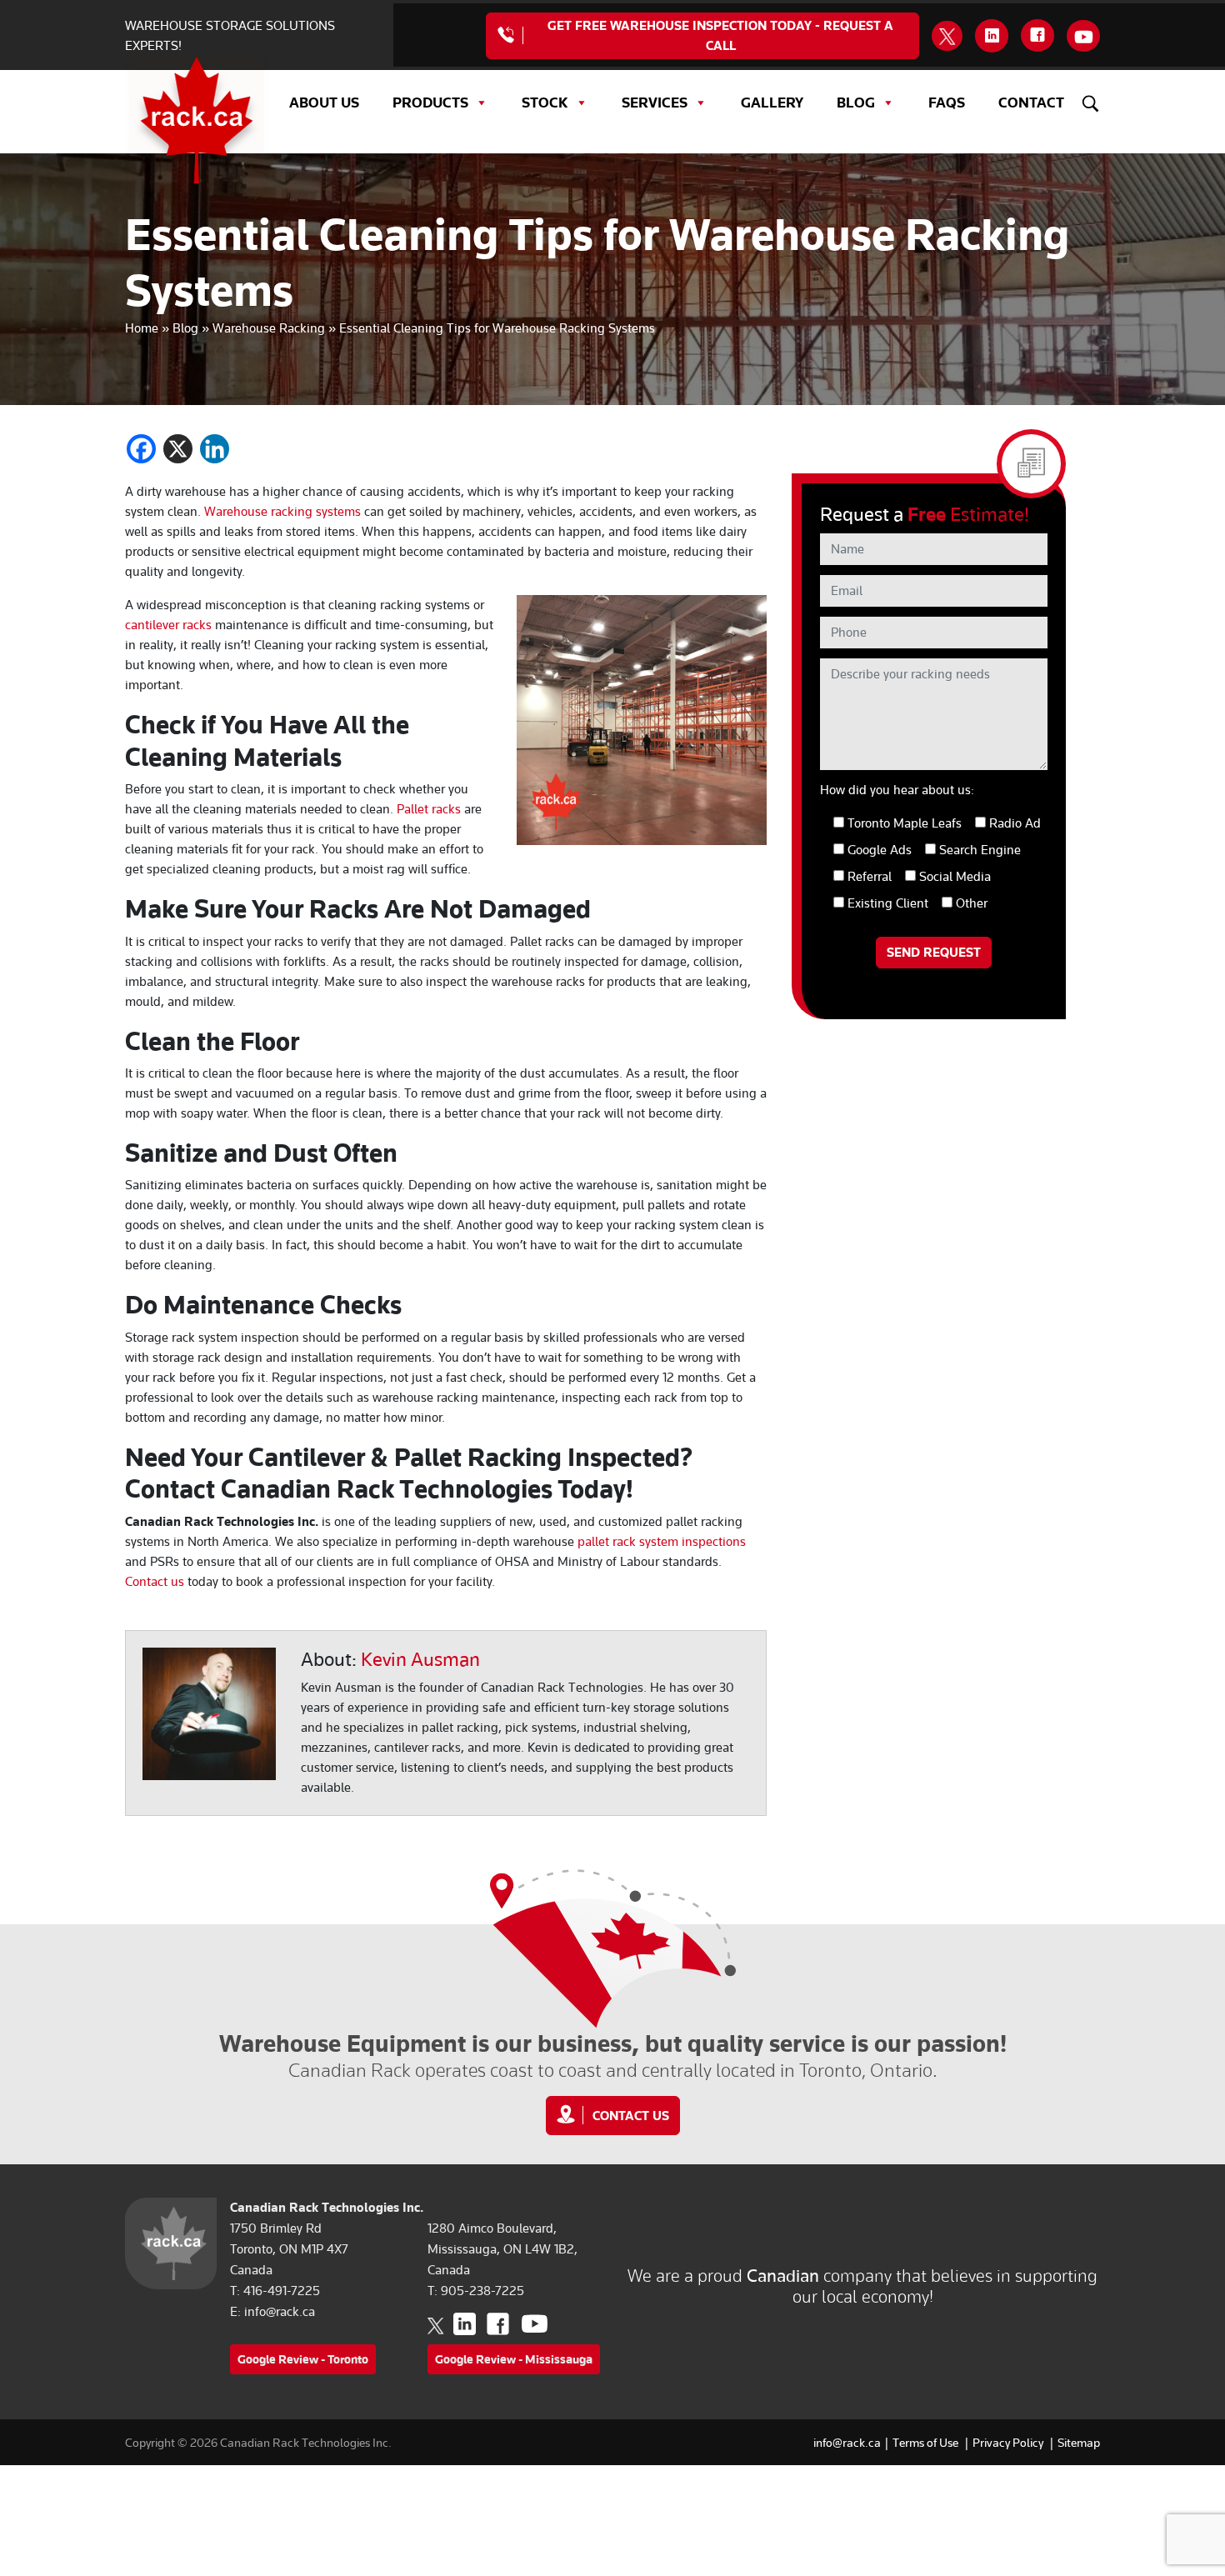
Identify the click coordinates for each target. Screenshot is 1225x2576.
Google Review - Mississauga (514, 2359)
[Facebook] (141, 449)
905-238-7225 (482, 2291)
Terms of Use (925, 2442)
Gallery (772, 103)
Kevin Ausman (420, 1659)
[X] (178, 449)
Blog (856, 103)
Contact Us (631, 2116)
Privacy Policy (1008, 2442)
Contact (1031, 103)
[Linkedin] (215, 449)
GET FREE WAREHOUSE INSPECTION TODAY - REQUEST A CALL (720, 36)
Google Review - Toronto (303, 2359)
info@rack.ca (280, 2312)
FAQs (947, 103)
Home (142, 328)
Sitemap (1079, 2442)
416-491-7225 (282, 2291)
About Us (324, 103)
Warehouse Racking (269, 328)
